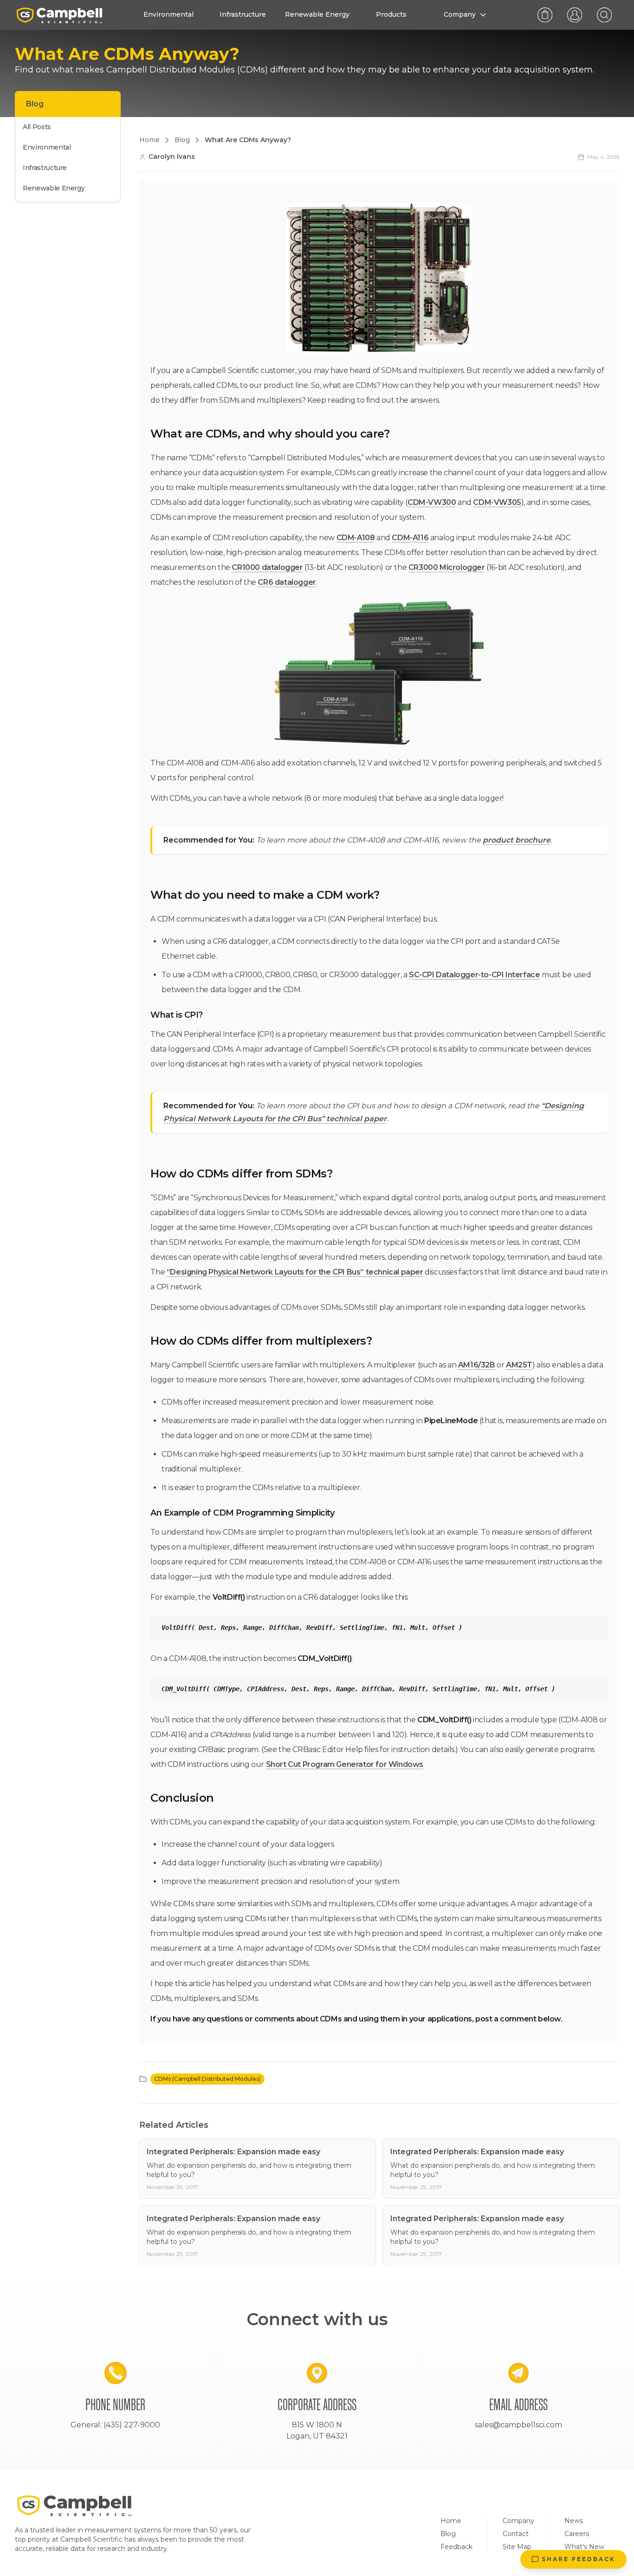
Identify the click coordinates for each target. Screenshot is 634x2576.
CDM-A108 (356, 538)
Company (518, 2521)
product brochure (517, 840)
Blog (448, 2534)
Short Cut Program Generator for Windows (345, 1764)
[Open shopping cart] (545, 15)
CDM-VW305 (497, 502)
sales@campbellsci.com (518, 2425)
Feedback (456, 2547)
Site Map (517, 2547)
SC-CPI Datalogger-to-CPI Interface (474, 975)
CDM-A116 (410, 538)
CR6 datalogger (287, 582)
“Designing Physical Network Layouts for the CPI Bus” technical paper (295, 1272)
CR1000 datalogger (267, 567)
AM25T (519, 1365)
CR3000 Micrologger (447, 567)
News (574, 2521)
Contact (516, 2534)
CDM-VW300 (432, 502)
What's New (584, 2547)
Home (451, 2521)
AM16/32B (477, 1365)
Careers (577, 2534)
